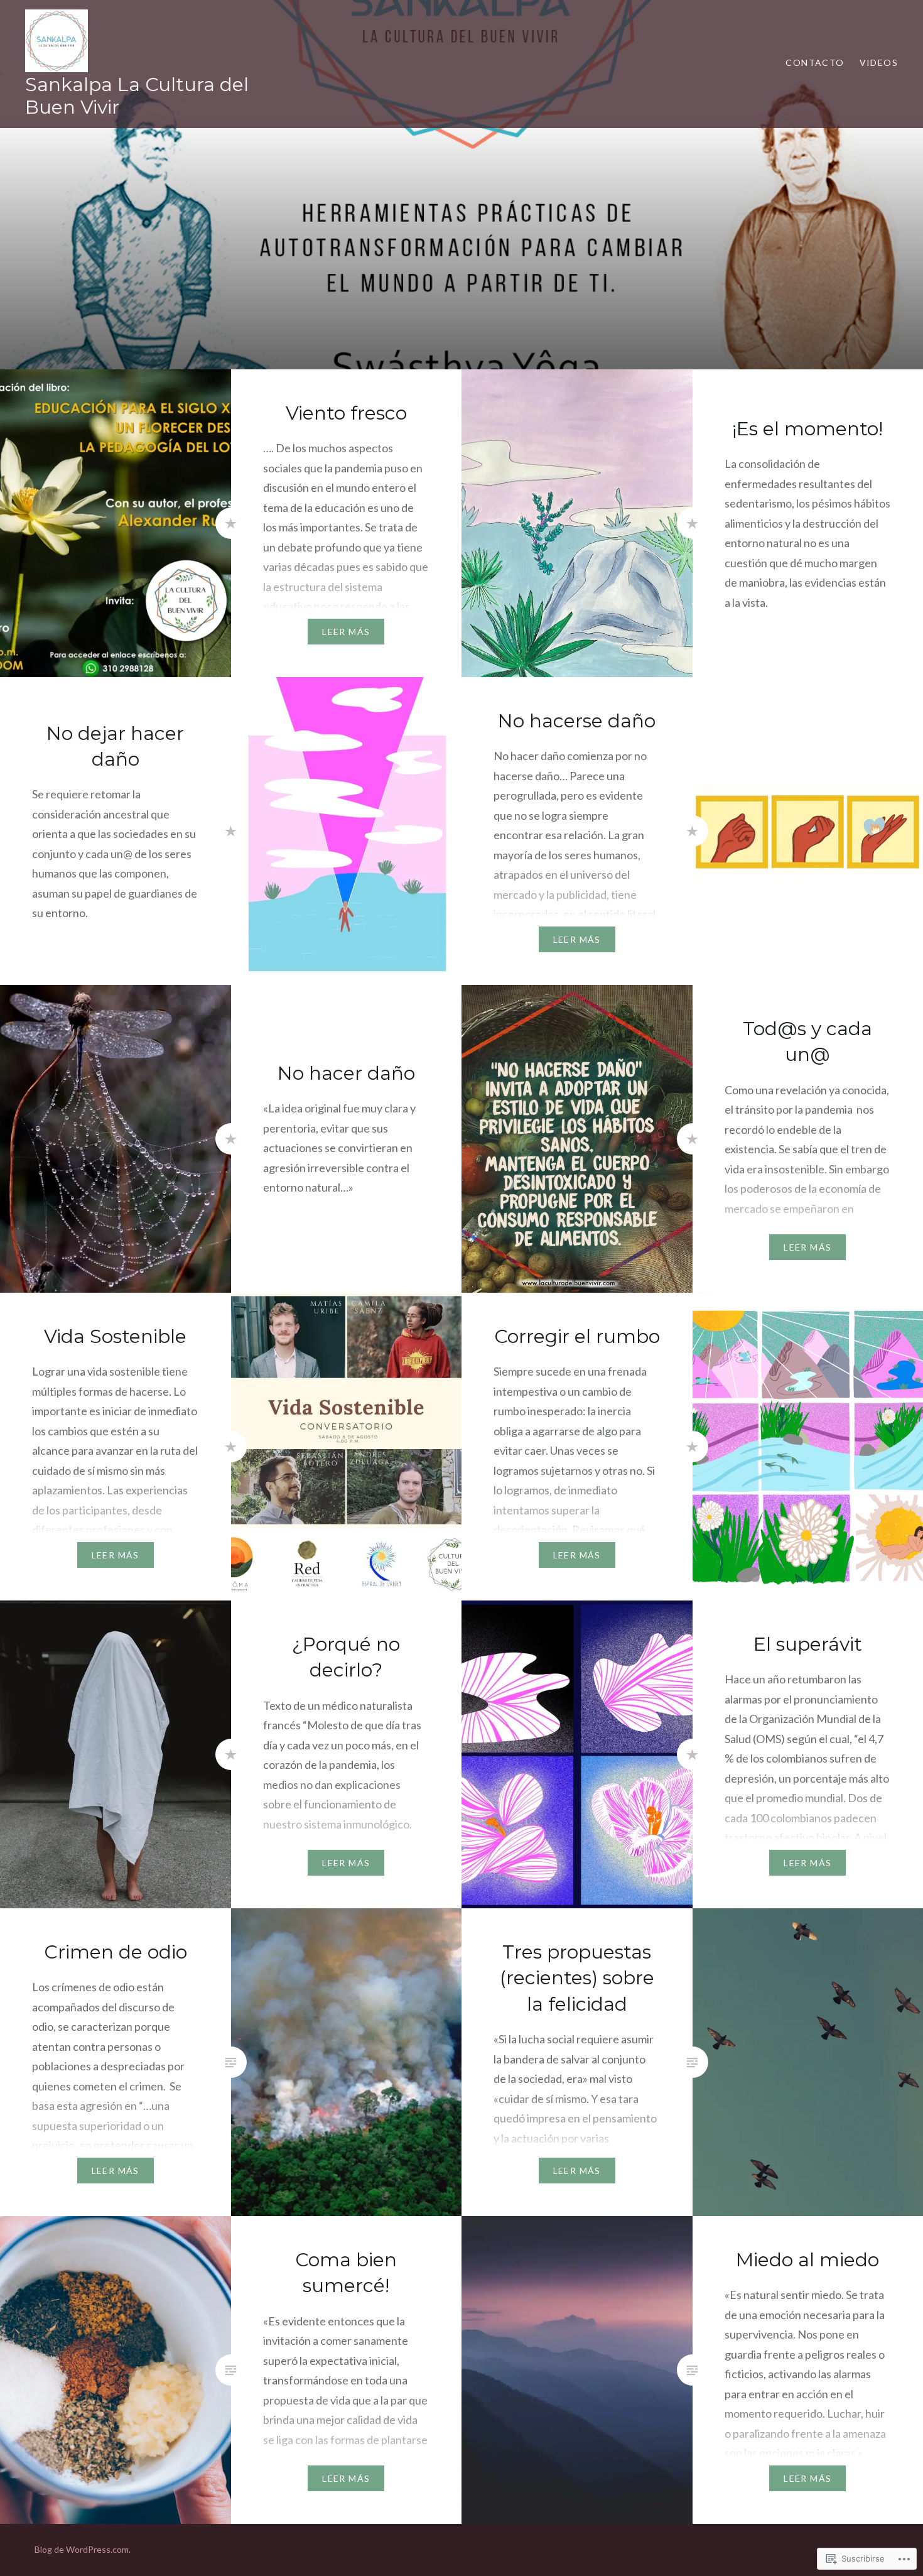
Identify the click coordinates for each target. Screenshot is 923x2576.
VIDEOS (879, 62)
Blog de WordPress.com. (83, 2549)
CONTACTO (815, 62)
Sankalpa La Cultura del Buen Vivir (137, 96)
